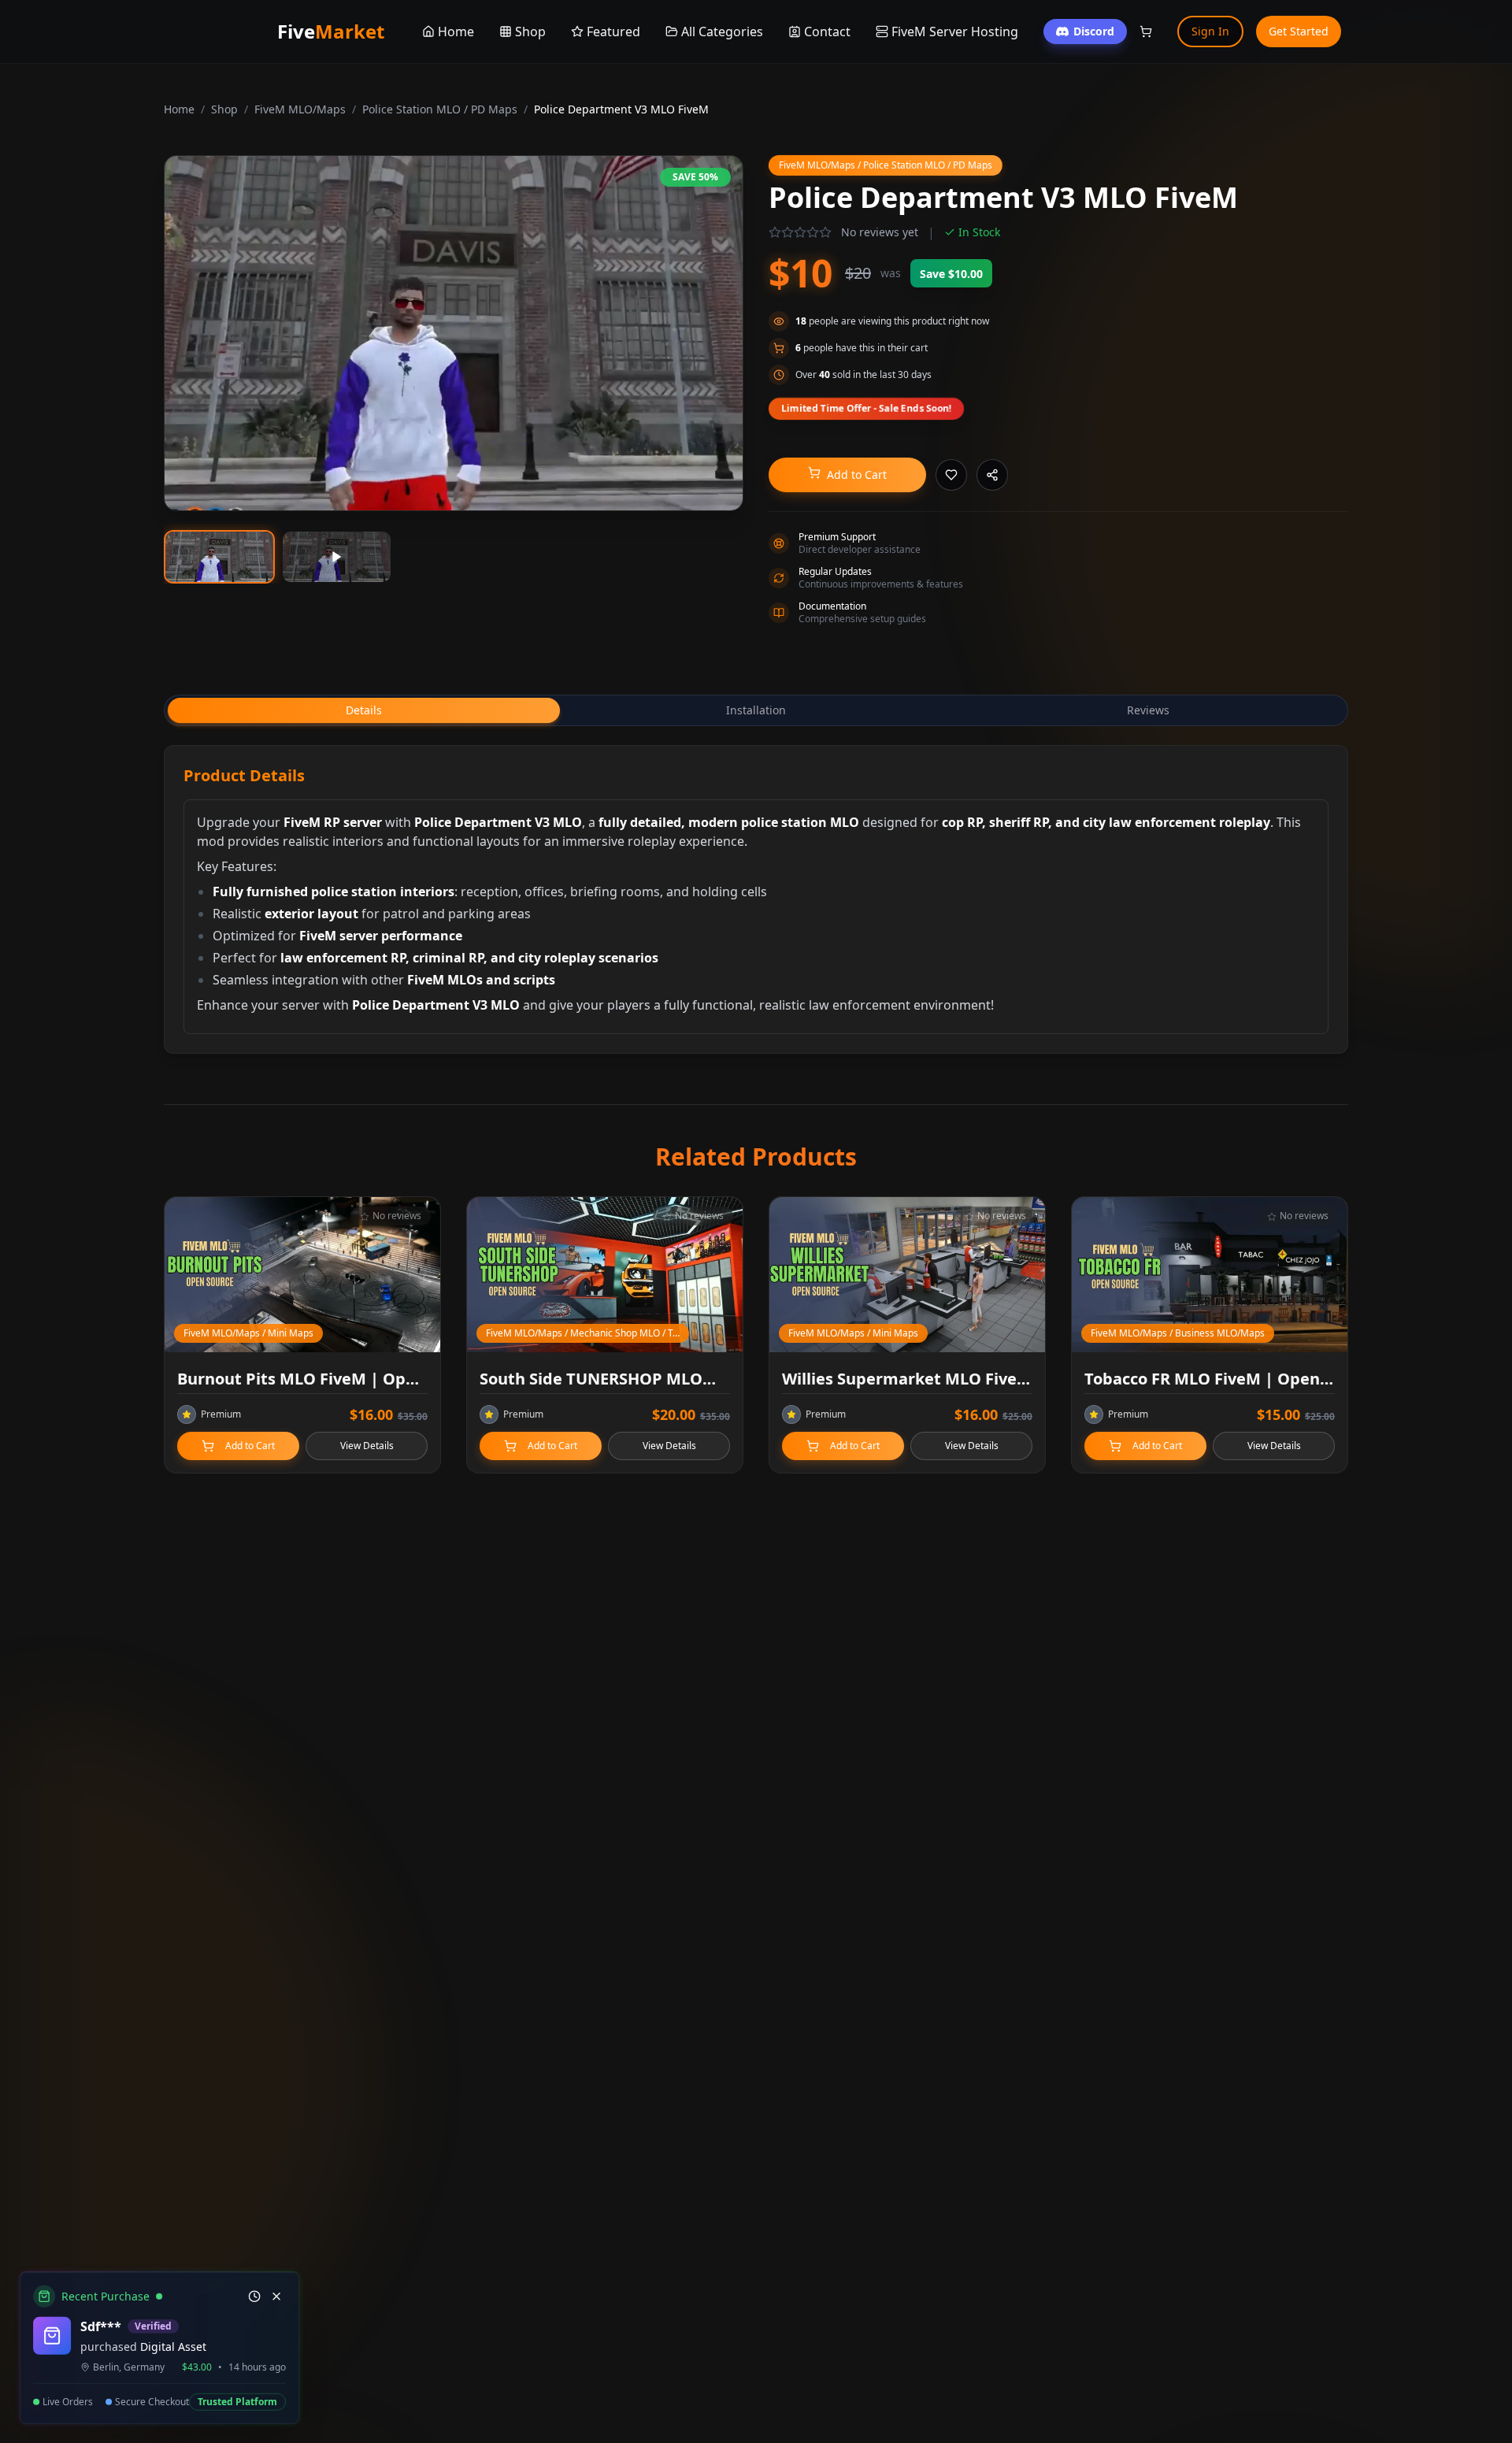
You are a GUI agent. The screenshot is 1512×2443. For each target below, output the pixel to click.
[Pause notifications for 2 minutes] (254, 2297)
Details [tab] (364, 710)
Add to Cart (857, 475)
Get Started (1299, 31)
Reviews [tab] (1148, 710)
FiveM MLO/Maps (300, 109)
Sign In (1210, 31)
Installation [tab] (756, 710)
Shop (224, 109)
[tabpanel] (756, 899)
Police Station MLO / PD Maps (440, 109)
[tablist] (756, 710)
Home (179, 109)
